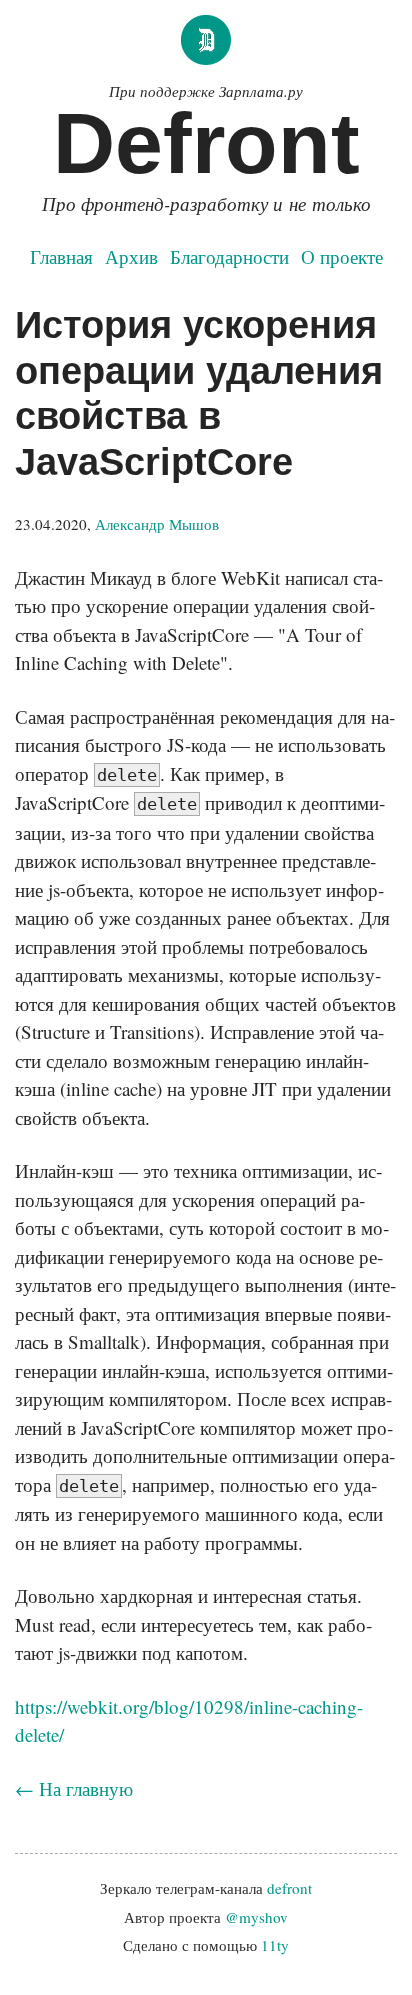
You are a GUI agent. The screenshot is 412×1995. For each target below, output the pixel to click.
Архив (131, 256)
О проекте (342, 256)
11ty (275, 1945)
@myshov (256, 1917)
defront (289, 1888)
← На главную (74, 1788)
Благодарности (229, 256)
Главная (61, 256)
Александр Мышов (157, 524)
